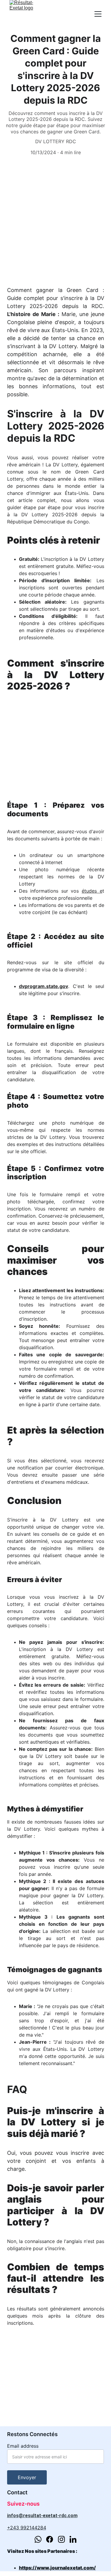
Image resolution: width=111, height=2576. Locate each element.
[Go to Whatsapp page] (38, 2539)
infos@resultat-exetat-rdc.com (42, 2516)
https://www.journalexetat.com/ (57, 2568)
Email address (23, 2446)
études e (92, 891)
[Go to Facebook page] (50, 2539)
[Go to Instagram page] (61, 2539)
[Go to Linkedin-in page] (73, 2539)
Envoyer (27, 2477)
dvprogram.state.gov (44, 986)
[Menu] (98, 14)
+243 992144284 (27, 2528)
